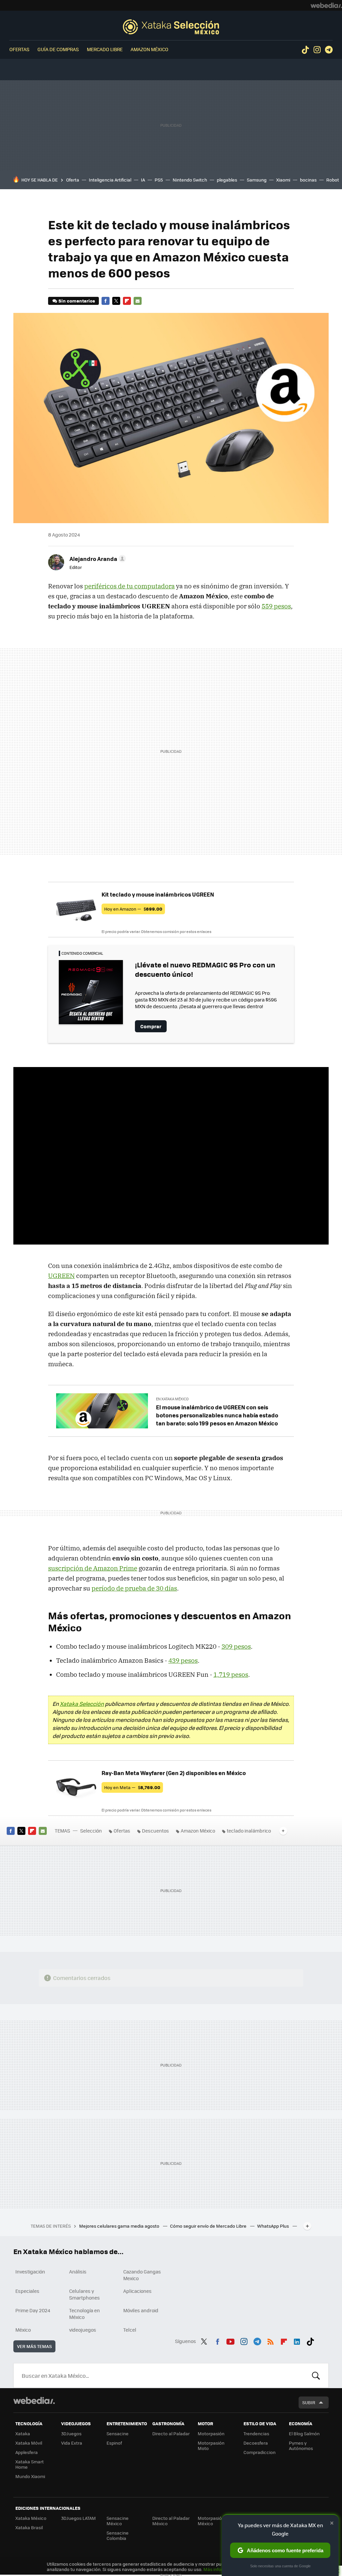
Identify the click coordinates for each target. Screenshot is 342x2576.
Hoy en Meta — (132, 1787)
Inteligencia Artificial (110, 180)
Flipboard (127, 301)
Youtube (230, 2340)
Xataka (23, 2433)
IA (143, 180)
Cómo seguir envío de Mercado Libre (209, 2226)
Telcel (130, 2330)
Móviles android (141, 2310)
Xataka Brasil (29, 2527)
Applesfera (27, 2452)
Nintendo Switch (190, 180)
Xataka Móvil (29, 2443)
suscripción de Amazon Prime (93, 1568)
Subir (309, 2402)
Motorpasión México (211, 2521)
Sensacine (118, 2433)
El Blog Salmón (304, 2433)
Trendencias (256, 2433)
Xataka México (31, 2518)
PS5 (159, 180)
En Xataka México (172, 1399)
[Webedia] (326, 5)
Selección (171, 27)
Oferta (73, 180)
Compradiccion (260, 2452)
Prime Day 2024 (33, 2310)
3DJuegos (71, 2433)
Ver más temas (34, 2346)
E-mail (138, 301)
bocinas (308, 180)
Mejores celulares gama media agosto (120, 2226)
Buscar (316, 2375)
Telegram (329, 50)
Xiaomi (283, 180)
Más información (221, 2569)
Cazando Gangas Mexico (142, 2275)
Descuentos (155, 1831)
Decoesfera (256, 2443)
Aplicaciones (137, 2291)
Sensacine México (118, 2521)
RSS (271, 2340)
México (23, 2330)
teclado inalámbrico (249, 1831)
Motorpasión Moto (211, 2445)
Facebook (106, 301)
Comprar (151, 1026)
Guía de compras (58, 49)
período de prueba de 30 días (134, 1588)
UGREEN (61, 1276)
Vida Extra (72, 2443)
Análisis (78, 2271)
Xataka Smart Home (30, 2464)
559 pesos (276, 606)
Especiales (27, 2291)
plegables (227, 180)
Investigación (30, 2271)
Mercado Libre (105, 49)
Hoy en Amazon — (133, 909)
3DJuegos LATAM (78, 2518)
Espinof (114, 2443)
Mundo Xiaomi (30, 2476)
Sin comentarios (77, 301)
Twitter (116, 301)
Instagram (317, 50)
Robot (333, 180)
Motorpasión (211, 2433)
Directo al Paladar (171, 2433)
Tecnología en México (84, 2314)
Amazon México (149, 49)
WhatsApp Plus (274, 2226)
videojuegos (83, 2330)
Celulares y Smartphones (84, 2294)
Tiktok (305, 50)
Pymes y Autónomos (301, 2445)
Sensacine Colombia (118, 2535)
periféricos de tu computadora (129, 586)
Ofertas (19, 49)
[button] (97, 559)
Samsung (257, 180)
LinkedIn (297, 2340)
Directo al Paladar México (171, 2521)
